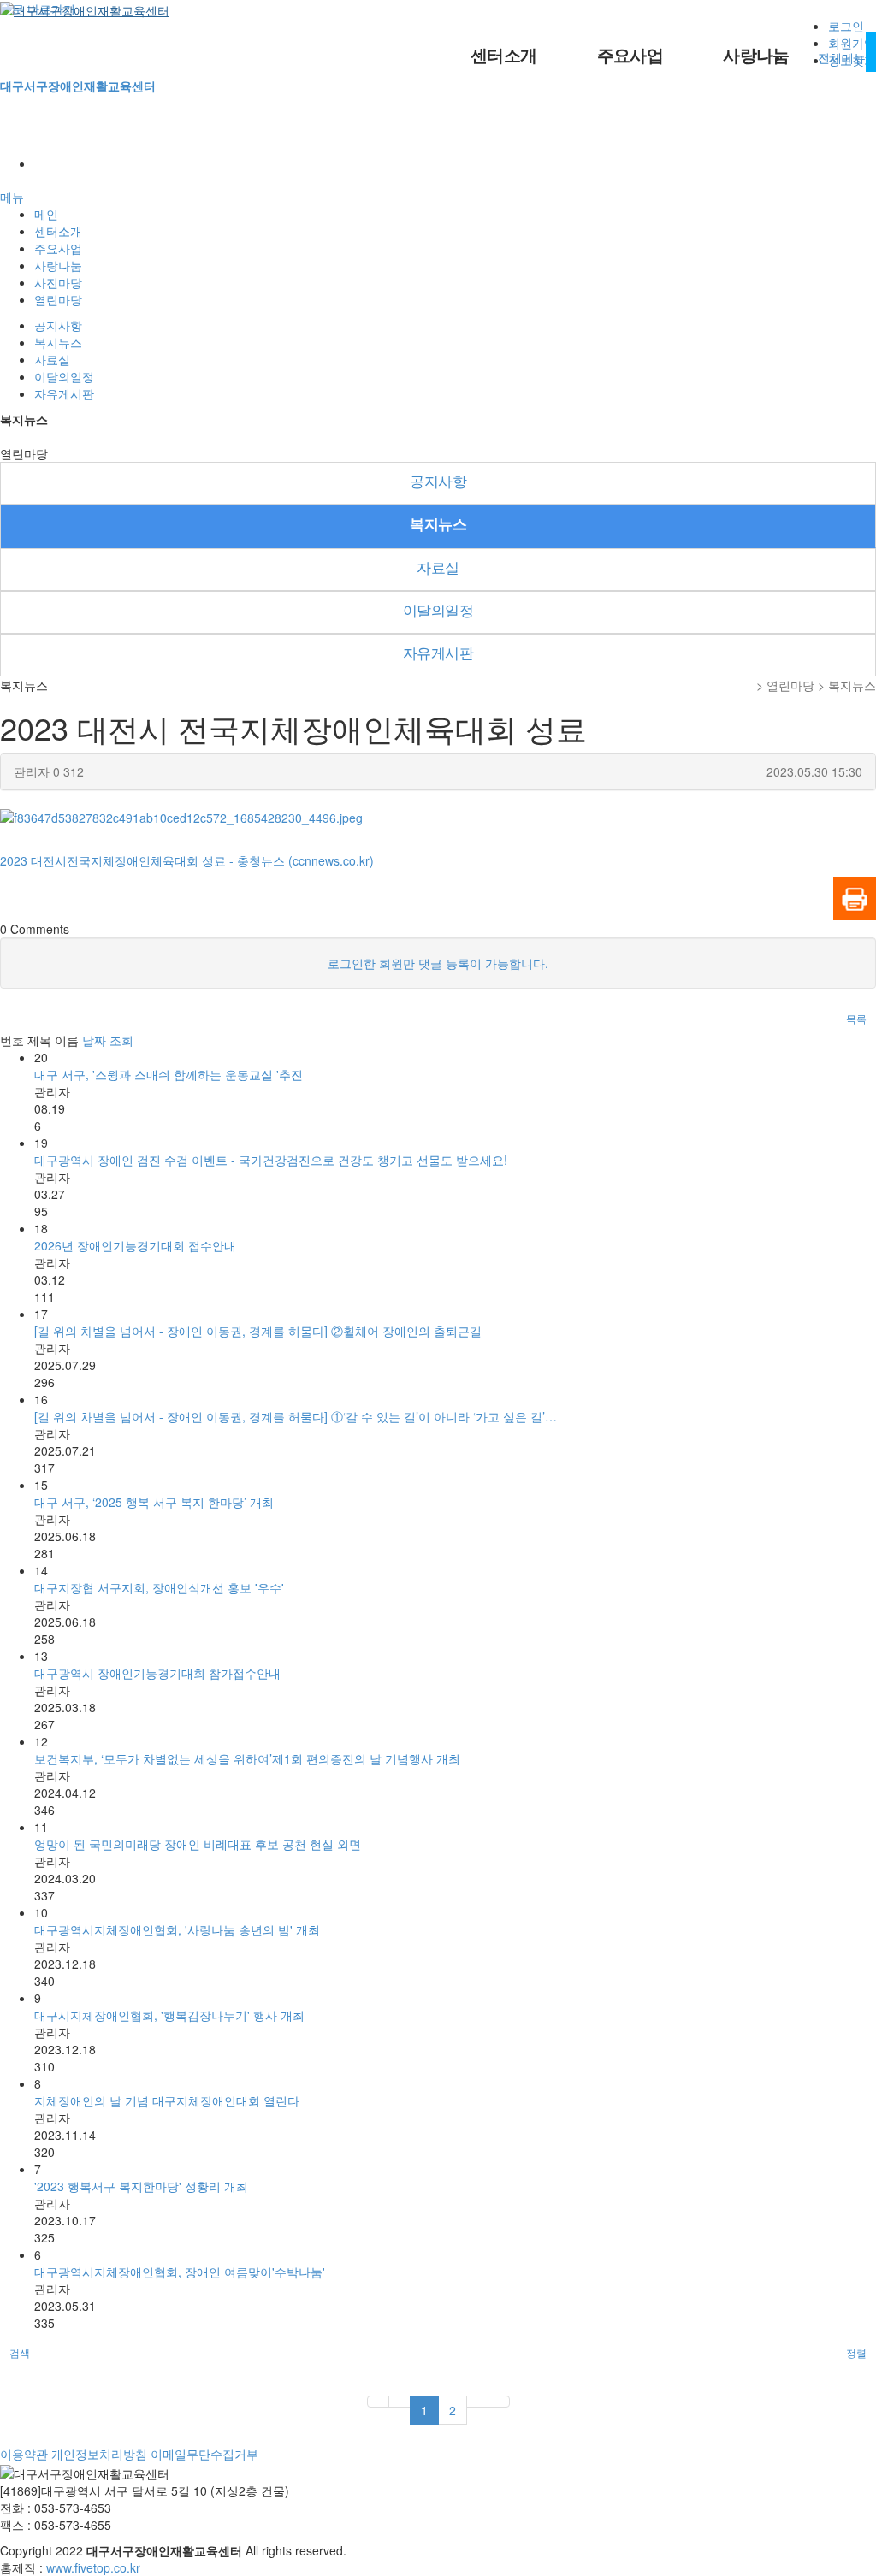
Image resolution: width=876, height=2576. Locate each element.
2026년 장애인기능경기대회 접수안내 (135, 1245)
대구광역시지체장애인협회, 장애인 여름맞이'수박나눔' (180, 2272)
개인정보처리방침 (99, 2454)
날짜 (94, 1040)
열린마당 (58, 299)
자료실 (52, 359)
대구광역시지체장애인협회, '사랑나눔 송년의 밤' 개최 (177, 1929)
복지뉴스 (58, 342)
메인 (46, 214)
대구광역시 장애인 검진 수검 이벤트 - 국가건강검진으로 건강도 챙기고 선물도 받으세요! (271, 1160)
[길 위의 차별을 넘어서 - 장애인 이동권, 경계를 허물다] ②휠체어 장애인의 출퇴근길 (258, 1331)
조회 (121, 1040)
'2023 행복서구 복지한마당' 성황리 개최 (141, 2186)
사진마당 (58, 282)
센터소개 (504, 56)
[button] (856, 1019)
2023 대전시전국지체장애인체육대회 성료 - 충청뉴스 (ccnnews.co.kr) (187, 860)
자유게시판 (64, 393)
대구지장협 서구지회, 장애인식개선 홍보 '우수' (159, 1587)
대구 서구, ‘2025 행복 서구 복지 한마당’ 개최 (154, 1502)
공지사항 (58, 325)
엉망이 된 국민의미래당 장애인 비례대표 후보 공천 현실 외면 (198, 1844)
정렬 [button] (856, 2352)
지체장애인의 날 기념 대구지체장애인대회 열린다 (167, 2100)
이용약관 (24, 2454)
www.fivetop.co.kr (93, 2567)
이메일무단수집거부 (204, 2454)
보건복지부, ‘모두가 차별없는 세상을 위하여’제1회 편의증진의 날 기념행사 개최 (247, 1758)
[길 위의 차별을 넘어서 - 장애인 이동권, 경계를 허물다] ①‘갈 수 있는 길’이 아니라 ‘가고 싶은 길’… (296, 1416)
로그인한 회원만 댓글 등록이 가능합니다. (438, 963)
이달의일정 (64, 376)
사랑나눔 (756, 56)
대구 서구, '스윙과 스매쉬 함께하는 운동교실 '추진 (169, 1074)
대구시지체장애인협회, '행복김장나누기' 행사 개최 (169, 2015)
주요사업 (630, 56)
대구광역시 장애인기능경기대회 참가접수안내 (157, 1673)
